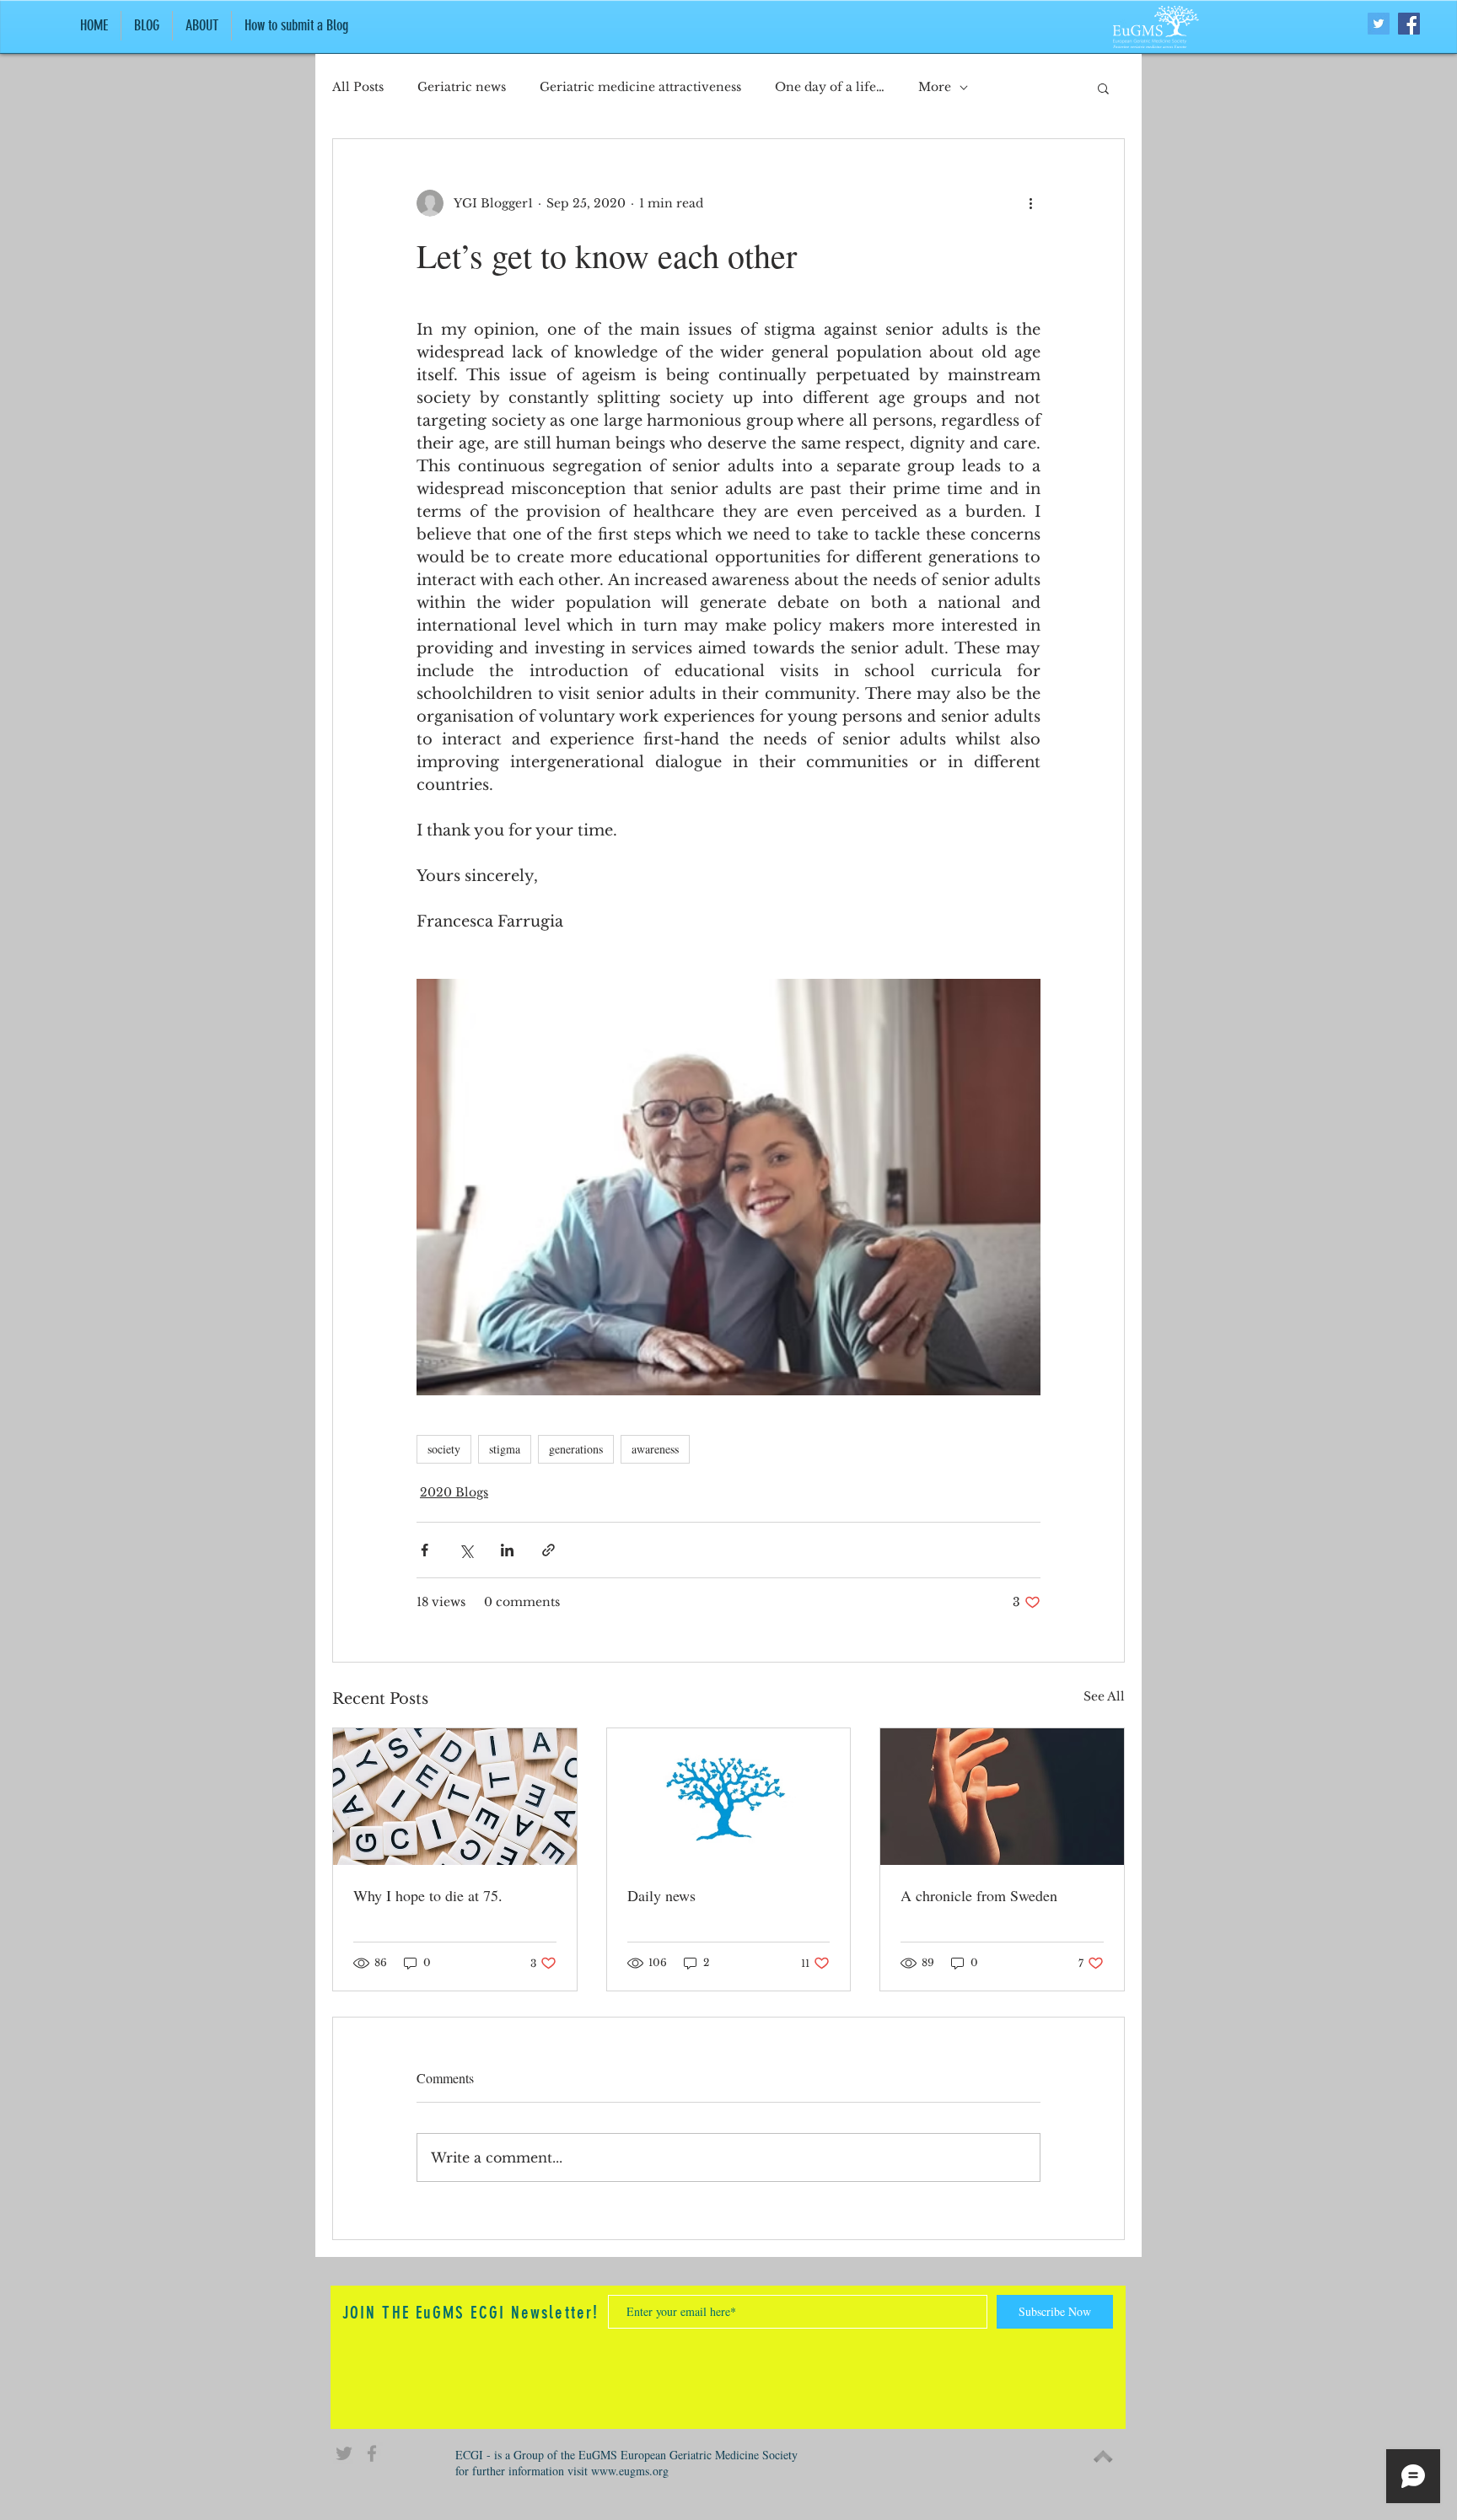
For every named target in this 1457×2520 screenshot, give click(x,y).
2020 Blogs (454, 1492)
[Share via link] (548, 1550)
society (444, 1449)
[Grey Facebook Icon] (372, 2453)
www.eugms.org (630, 2471)
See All (1104, 1696)
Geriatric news (462, 87)
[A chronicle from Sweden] (1002, 1797)
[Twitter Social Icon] (1379, 24)
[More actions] (1030, 203)
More (935, 87)
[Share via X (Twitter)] (466, 1550)
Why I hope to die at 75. (428, 1895)
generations (576, 1449)
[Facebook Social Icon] (1409, 24)
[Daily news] (729, 1797)
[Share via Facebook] (425, 1550)
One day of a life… (830, 87)
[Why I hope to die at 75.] (455, 1797)
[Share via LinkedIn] (507, 1550)
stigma (505, 1449)
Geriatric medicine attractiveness (640, 87)
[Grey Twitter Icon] (344, 2453)
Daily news (661, 1895)
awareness (655, 1449)
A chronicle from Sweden (979, 1895)
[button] (1103, 88)
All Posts (358, 87)
